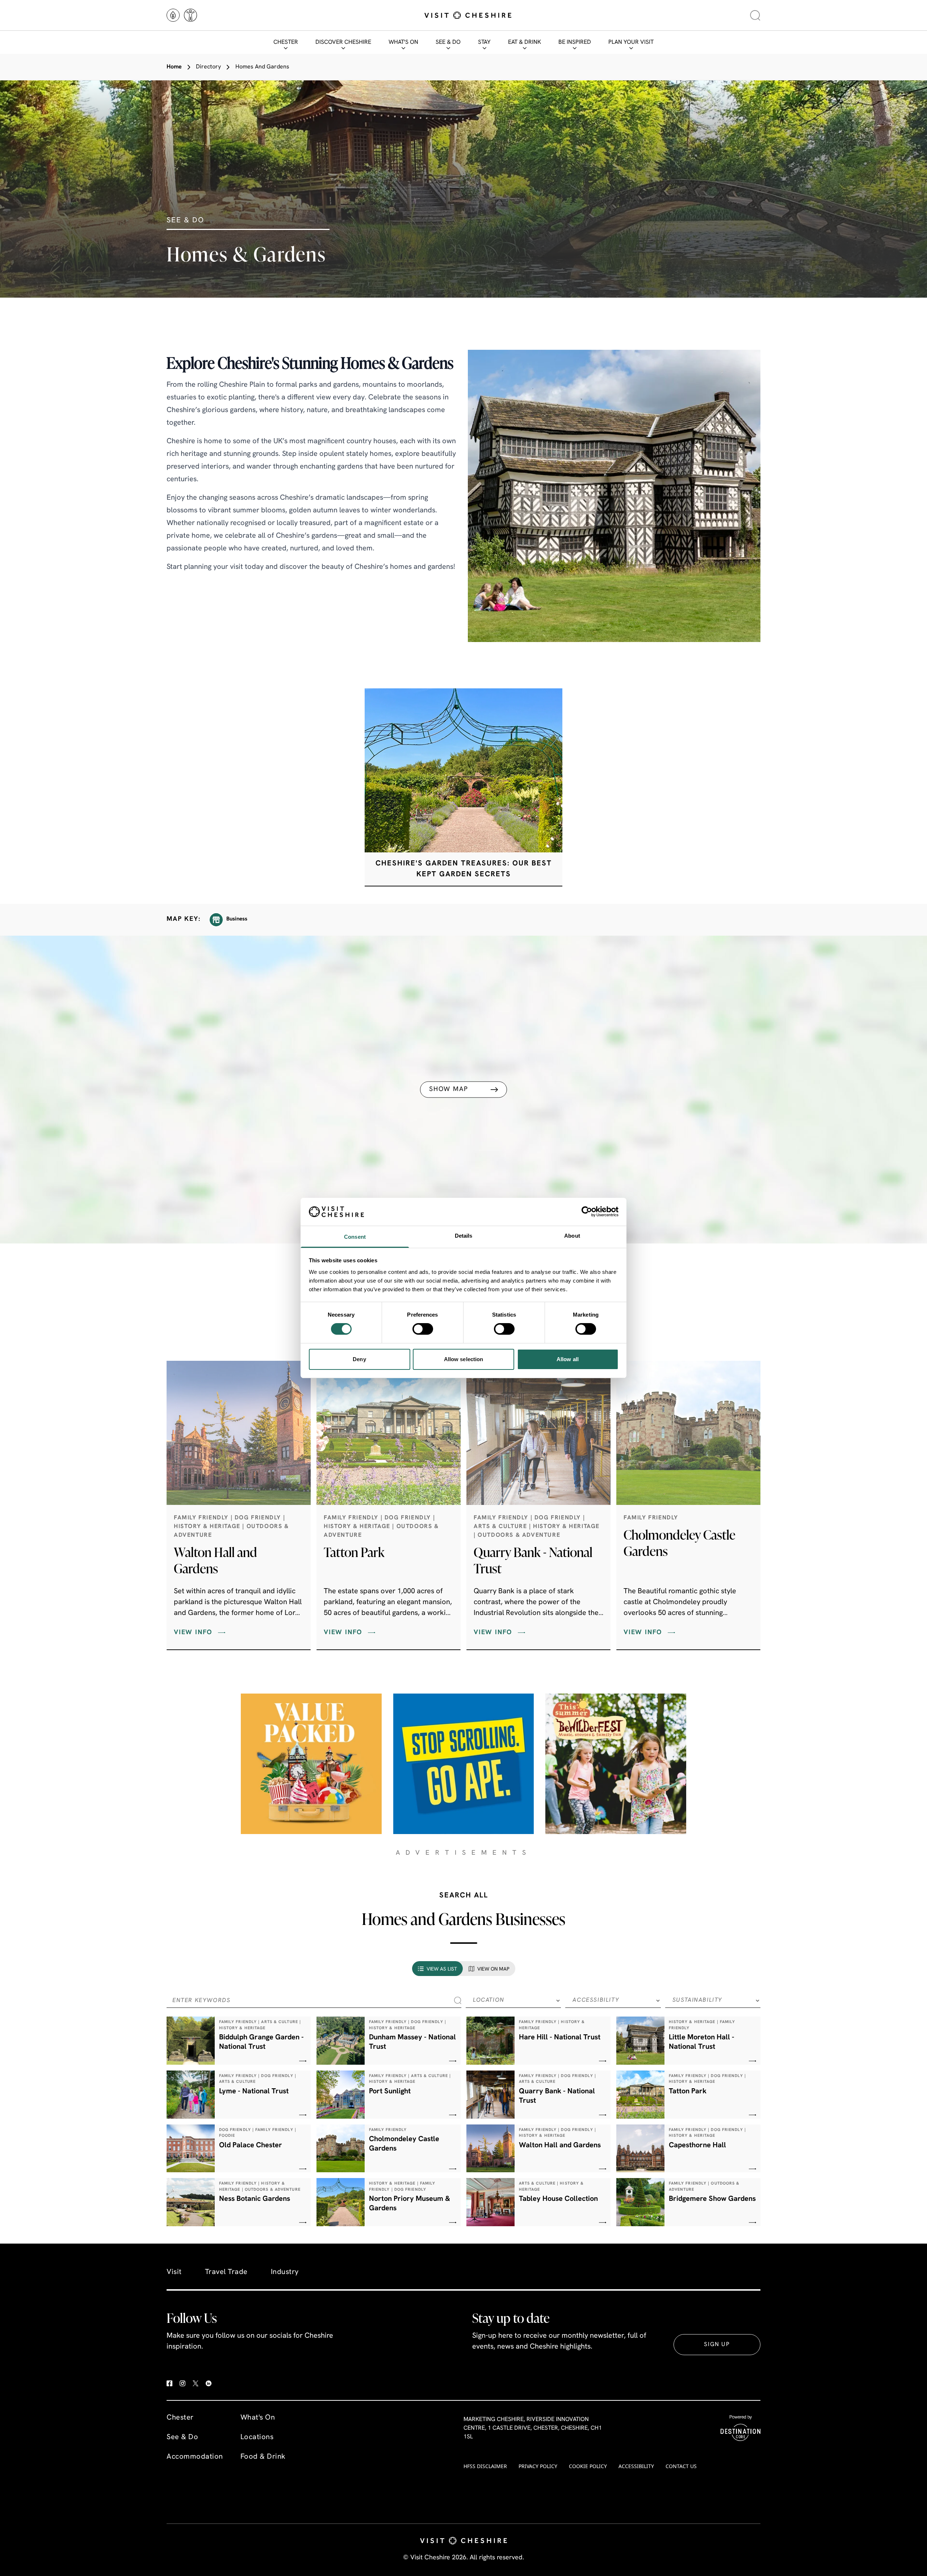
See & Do (448, 42)
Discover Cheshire (343, 42)
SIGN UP (717, 2345)
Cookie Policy (588, 2466)
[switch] (423, 1329)
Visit (174, 2272)
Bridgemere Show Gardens (712, 2199)
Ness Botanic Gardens (255, 2199)
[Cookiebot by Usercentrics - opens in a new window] (587, 1212)
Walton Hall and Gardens (215, 1560)
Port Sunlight (390, 2092)
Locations (257, 2437)
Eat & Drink (525, 42)
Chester (286, 42)
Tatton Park (354, 1552)
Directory (208, 67)
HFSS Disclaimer (485, 2466)
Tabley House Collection (558, 2199)
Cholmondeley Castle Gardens (679, 1543)
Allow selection (464, 1359)
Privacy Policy (538, 2466)
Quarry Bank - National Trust (533, 1560)
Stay (484, 42)
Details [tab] (464, 1236)
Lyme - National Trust (254, 2092)
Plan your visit (631, 42)
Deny (359, 1359)
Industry (285, 2272)
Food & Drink (263, 2457)
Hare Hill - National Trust (560, 2038)
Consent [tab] (355, 1237)
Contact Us (681, 2466)
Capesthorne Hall (697, 2145)
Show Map (448, 1089)
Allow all (568, 1359)
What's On (403, 42)
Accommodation (195, 2457)
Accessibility (636, 2466)
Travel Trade (226, 2272)
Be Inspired (575, 42)
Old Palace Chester (251, 2145)
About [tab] (572, 1236)
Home (174, 67)
